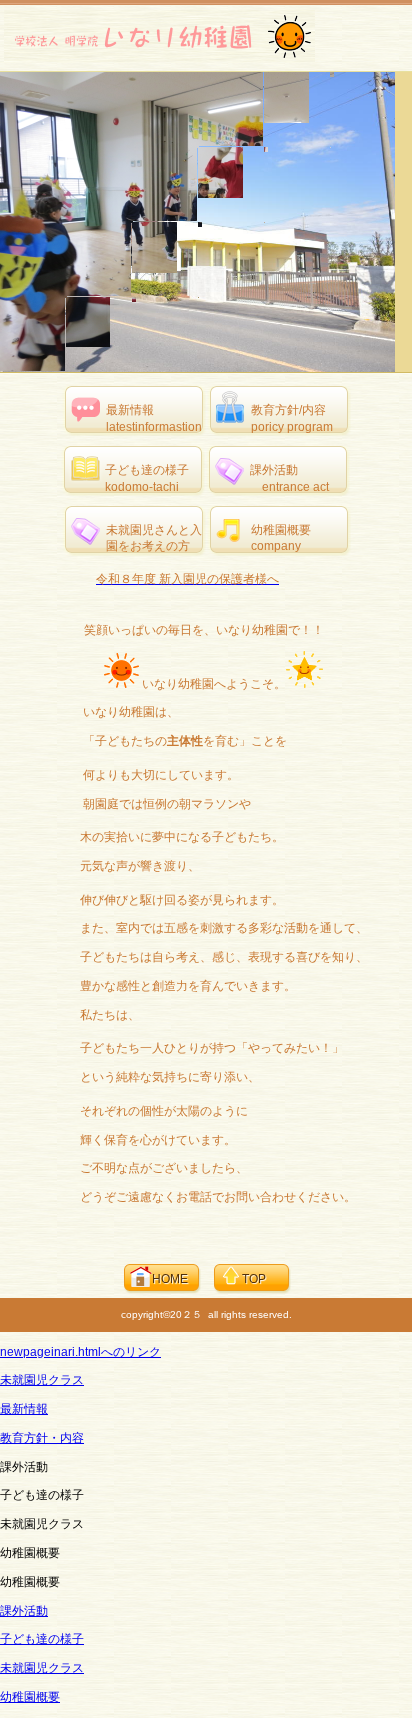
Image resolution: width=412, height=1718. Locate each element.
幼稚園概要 (30, 1697)
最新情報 (24, 1409)
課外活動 (24, 1611)
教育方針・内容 (42, 1438)
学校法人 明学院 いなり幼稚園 (159, 36)
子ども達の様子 (42, 1639)
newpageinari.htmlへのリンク (80, 1352)
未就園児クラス (42, 1380)
